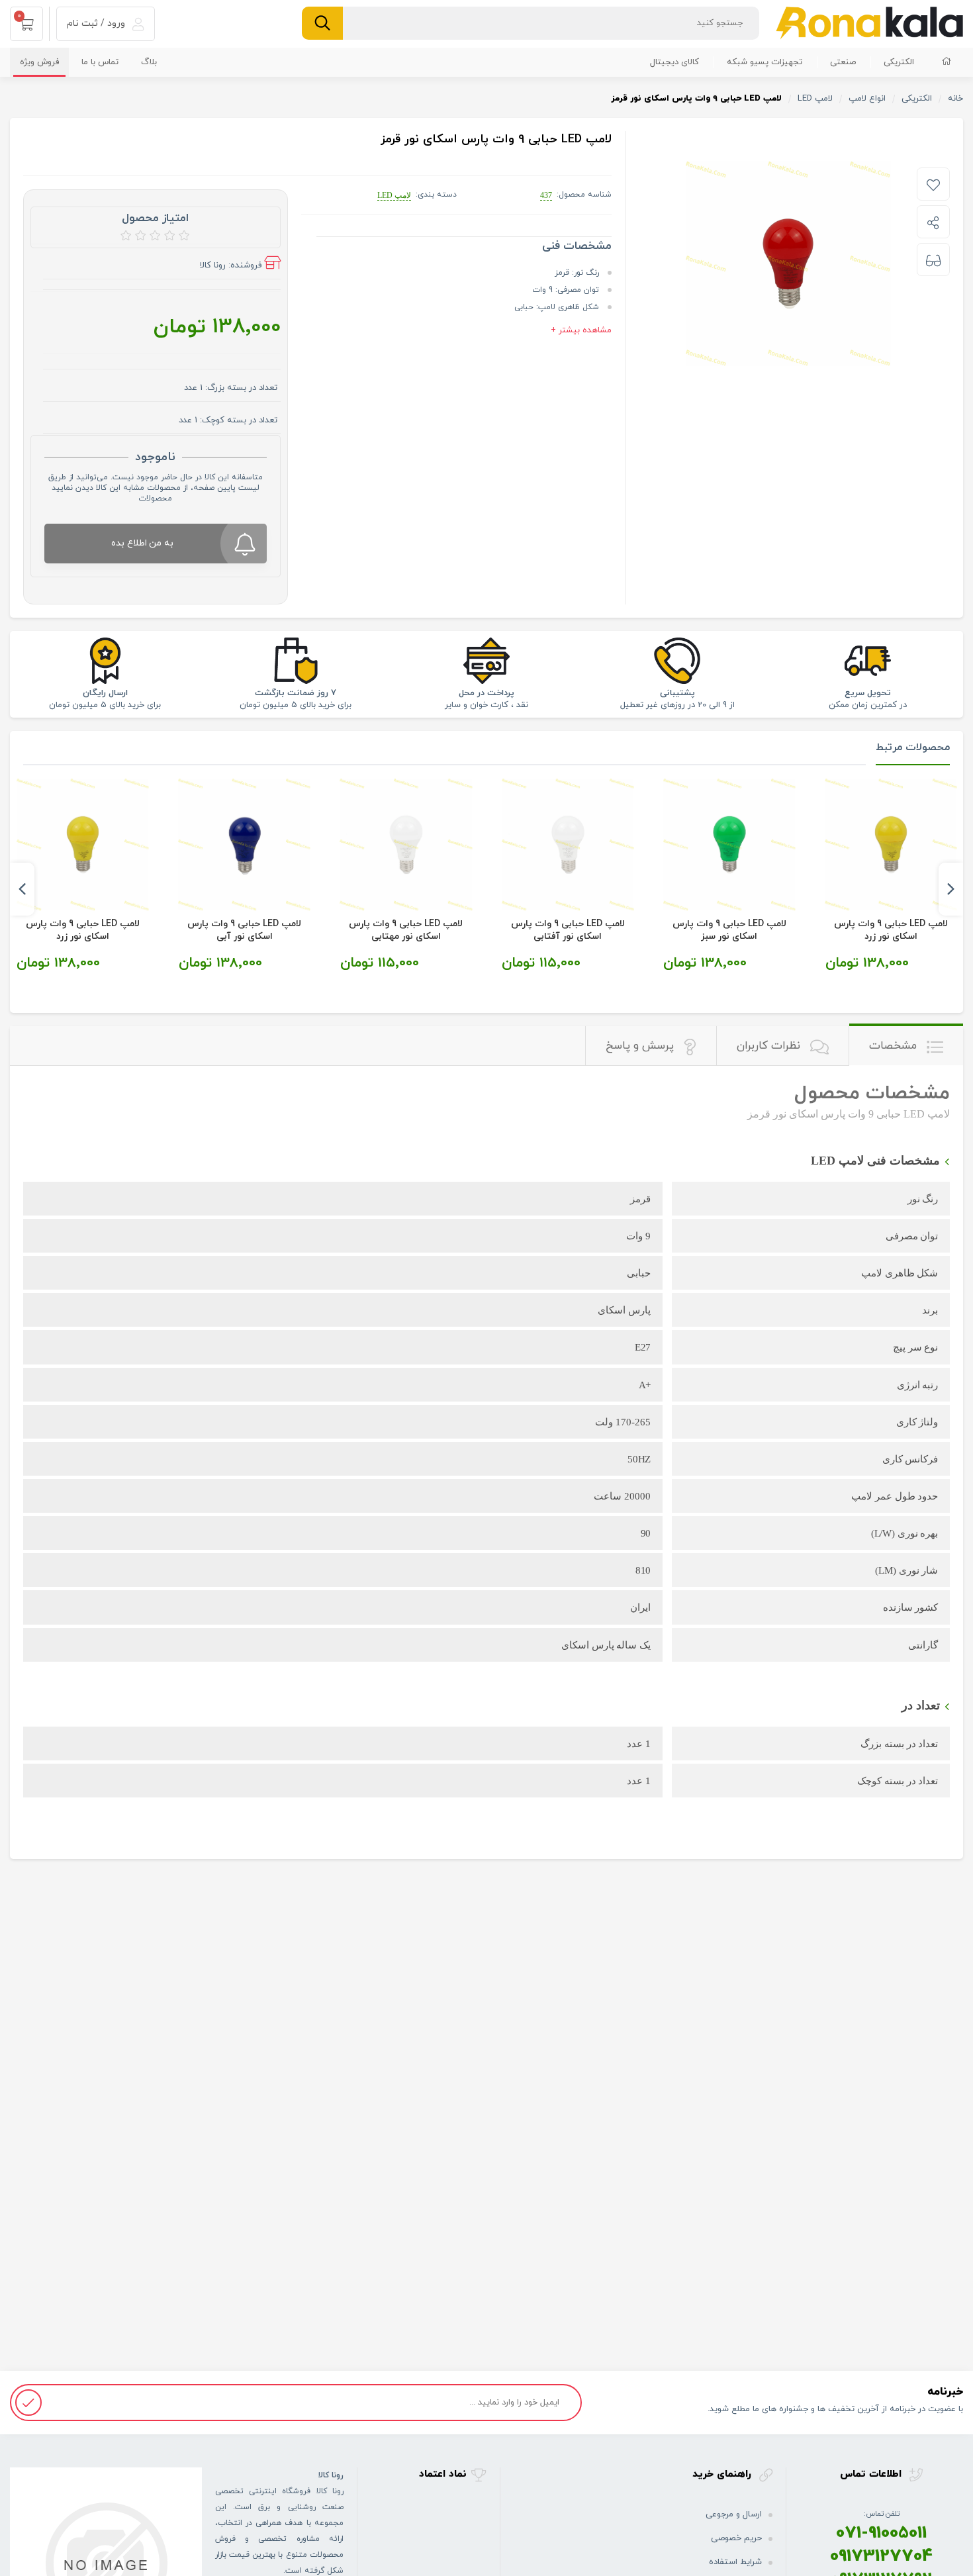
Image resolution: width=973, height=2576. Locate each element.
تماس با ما (100, 62)
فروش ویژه (39, 62)
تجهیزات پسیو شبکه (764, 62)
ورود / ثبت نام (97, 24)
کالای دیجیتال (674, 62)
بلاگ (149, 62)
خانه (955, 99)
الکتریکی (899, 62)
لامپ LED (394, 195)
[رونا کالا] (869, 23)
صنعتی (843, 62)
